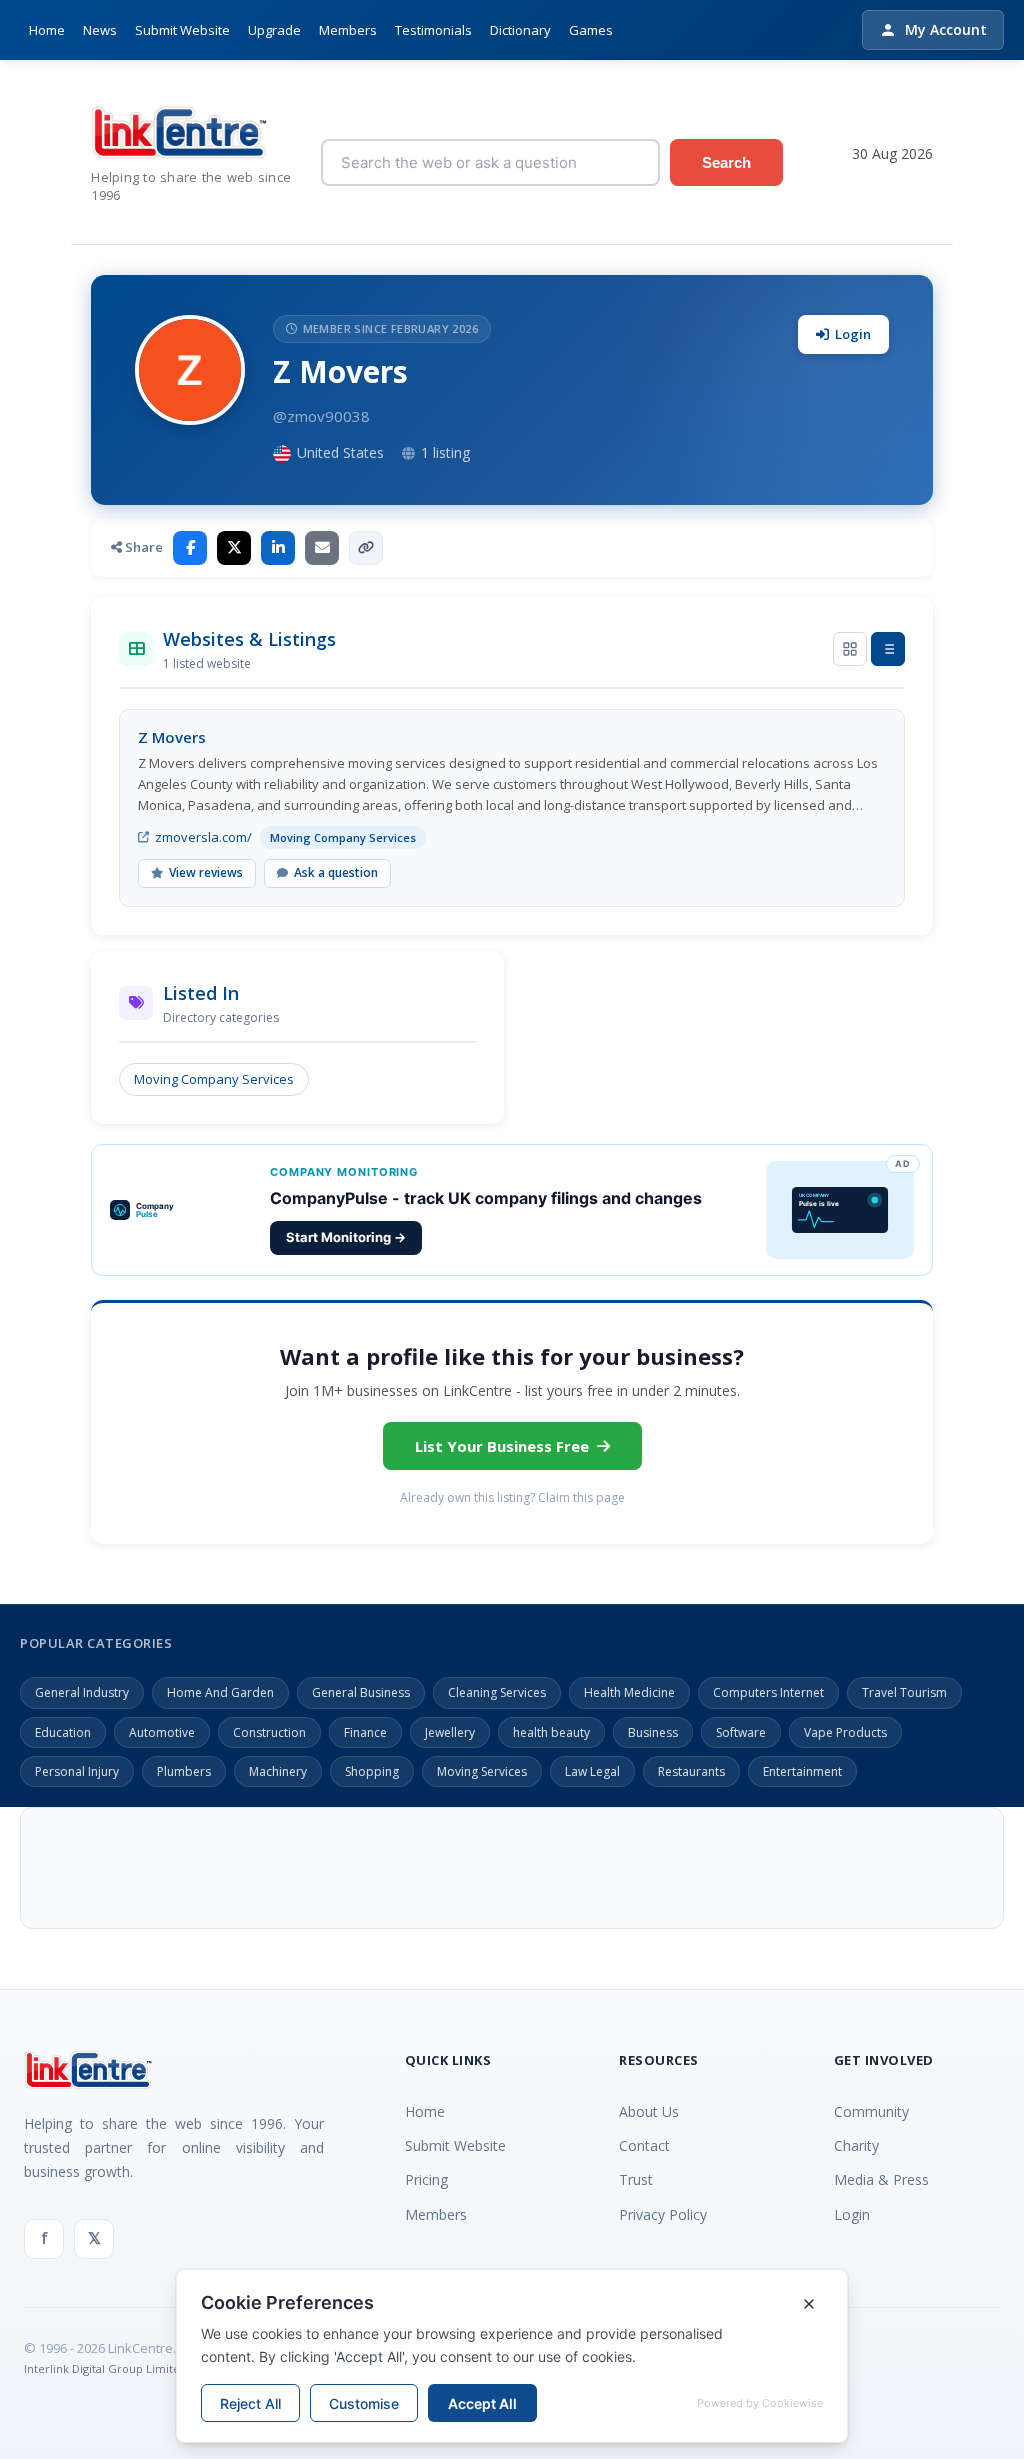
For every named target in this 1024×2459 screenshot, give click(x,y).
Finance (365, 1732)
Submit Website (182, 30)
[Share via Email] (322, 548)
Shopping (372, 1771)
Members (348, 30)
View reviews (206, 872)
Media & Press (881, 2179)
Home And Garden (220, 1692)
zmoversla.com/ (203, 837)
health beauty (551, 1732)
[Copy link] (366, 548)
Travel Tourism (904, 1692)
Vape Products (845, 1732)
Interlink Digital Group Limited (105, 2368)
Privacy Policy (663, 2214)
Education (63, 1732)
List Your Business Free (502, 1446)
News (100, 30)
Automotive (162, 1732)
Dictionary (520, 30)
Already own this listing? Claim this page (512, 1497)
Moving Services (482, 1771)
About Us (649, 2111)
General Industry (82, 1692)
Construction (269, 1732)
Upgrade (274, 30)
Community (871, 2111)
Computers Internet (768, 1692)
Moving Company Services (214, 1079)
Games (591, 30)
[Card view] (850, 649)
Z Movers (172, 737)
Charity (856, 2145)
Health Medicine (629, 1692)
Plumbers (184, 1771)
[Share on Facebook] (190, 548)
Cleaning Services (497, 1692)
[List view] (888, 649)
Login (853, 334)
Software (741, 1732)
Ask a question (336, 872)
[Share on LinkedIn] (278, 548)
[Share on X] (234, 548)
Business (653, 1732)
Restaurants (691, 1771)
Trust (636, 2179)
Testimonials (433, 30)
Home (47, 30)
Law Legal (592, 1771)
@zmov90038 (321, 416)
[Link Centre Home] (191, 132)
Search (726, 162)
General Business (361, 1692)
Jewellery (450, 1732)
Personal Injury (77, 1771)
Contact (644, 2145)
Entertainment (802, 1771)
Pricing (426, 2179)
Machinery (278, 1771)
